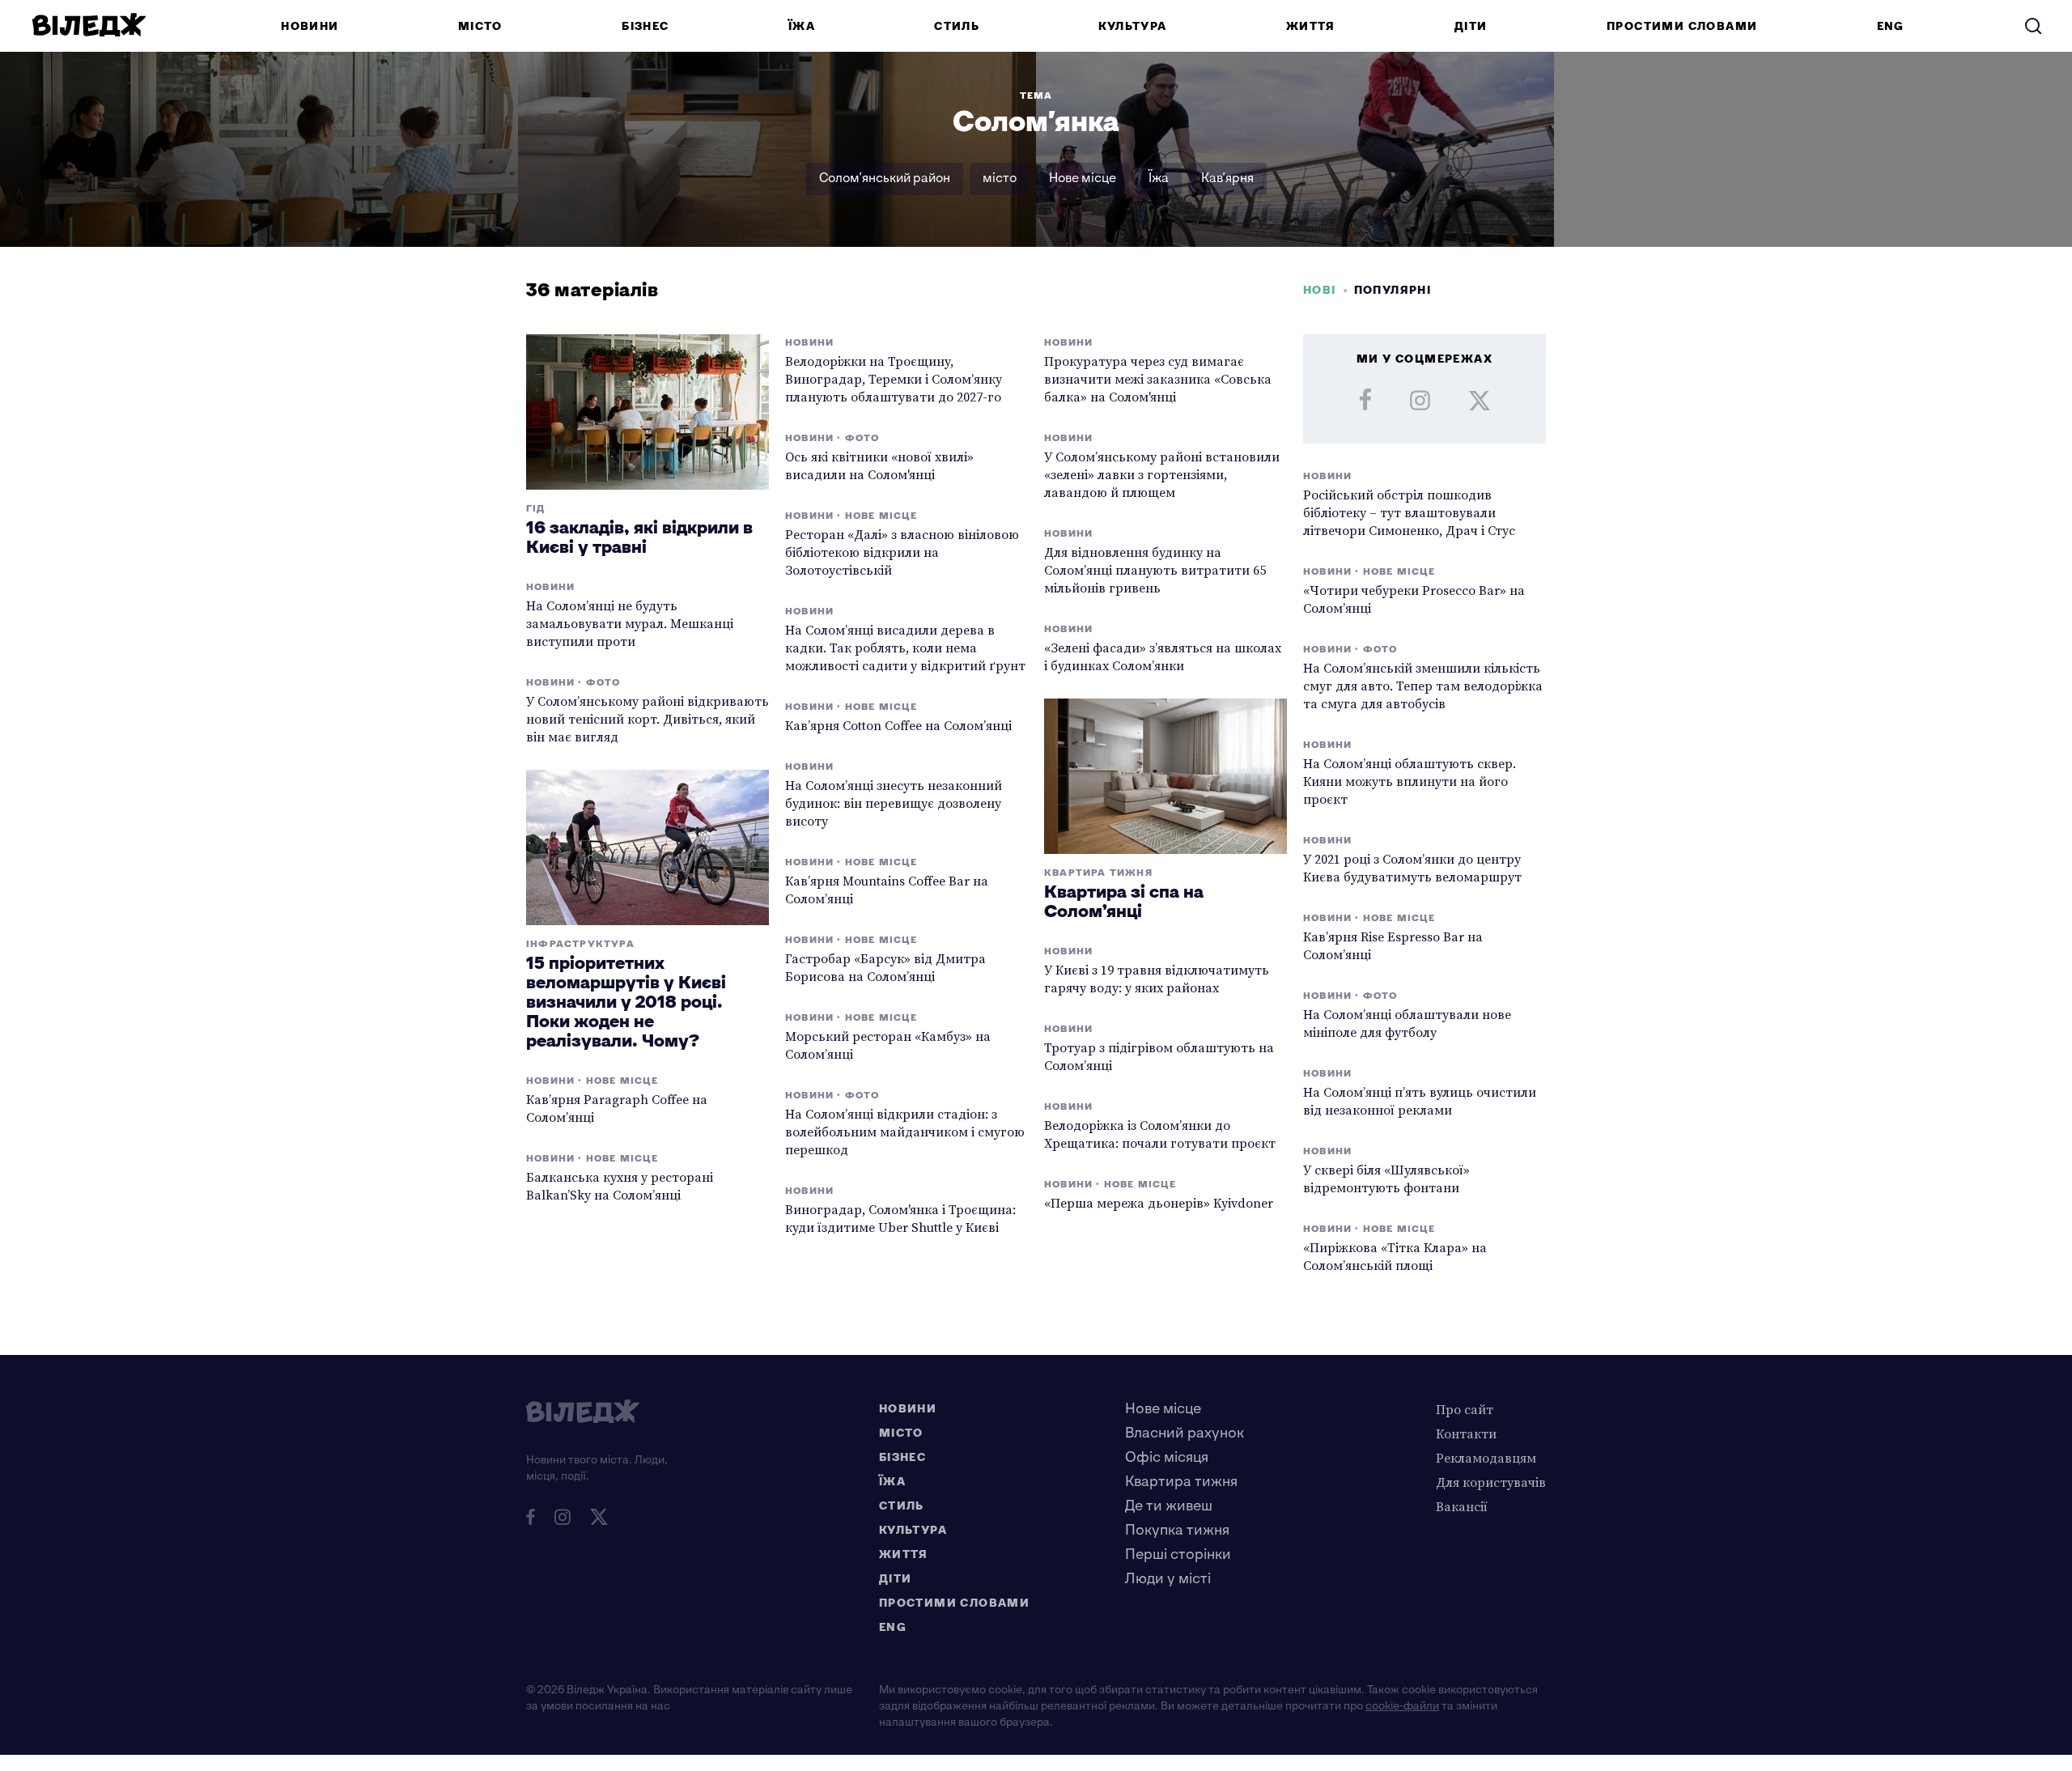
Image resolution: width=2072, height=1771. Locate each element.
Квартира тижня (1181, 1482)
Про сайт (1465, 1409)
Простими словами (1682, 26)
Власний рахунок (1185, 1433)
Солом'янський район (885, 178)
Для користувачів (1491, 1482)
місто (1000, 178)
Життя (1311, 26)
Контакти (1466, 1433)
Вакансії (1462, 1506)
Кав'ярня (1227, 178)
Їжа (802, 26)
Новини (310, 26)
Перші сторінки (1178, 1554)
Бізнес (645, 26)
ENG (1891, 26)
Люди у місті (1168, 1579)
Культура (1132, 26)
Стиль (957, 26)
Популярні (1393, 290)
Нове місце (1083, 178)
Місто (480, 26)
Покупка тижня (1177, 1530)
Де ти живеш (1169, 1506)
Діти (1471, 26)
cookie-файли (1402, 1706)
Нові (1320, 290)
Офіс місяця (1167, 1457)
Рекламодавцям (1486, 1458)
